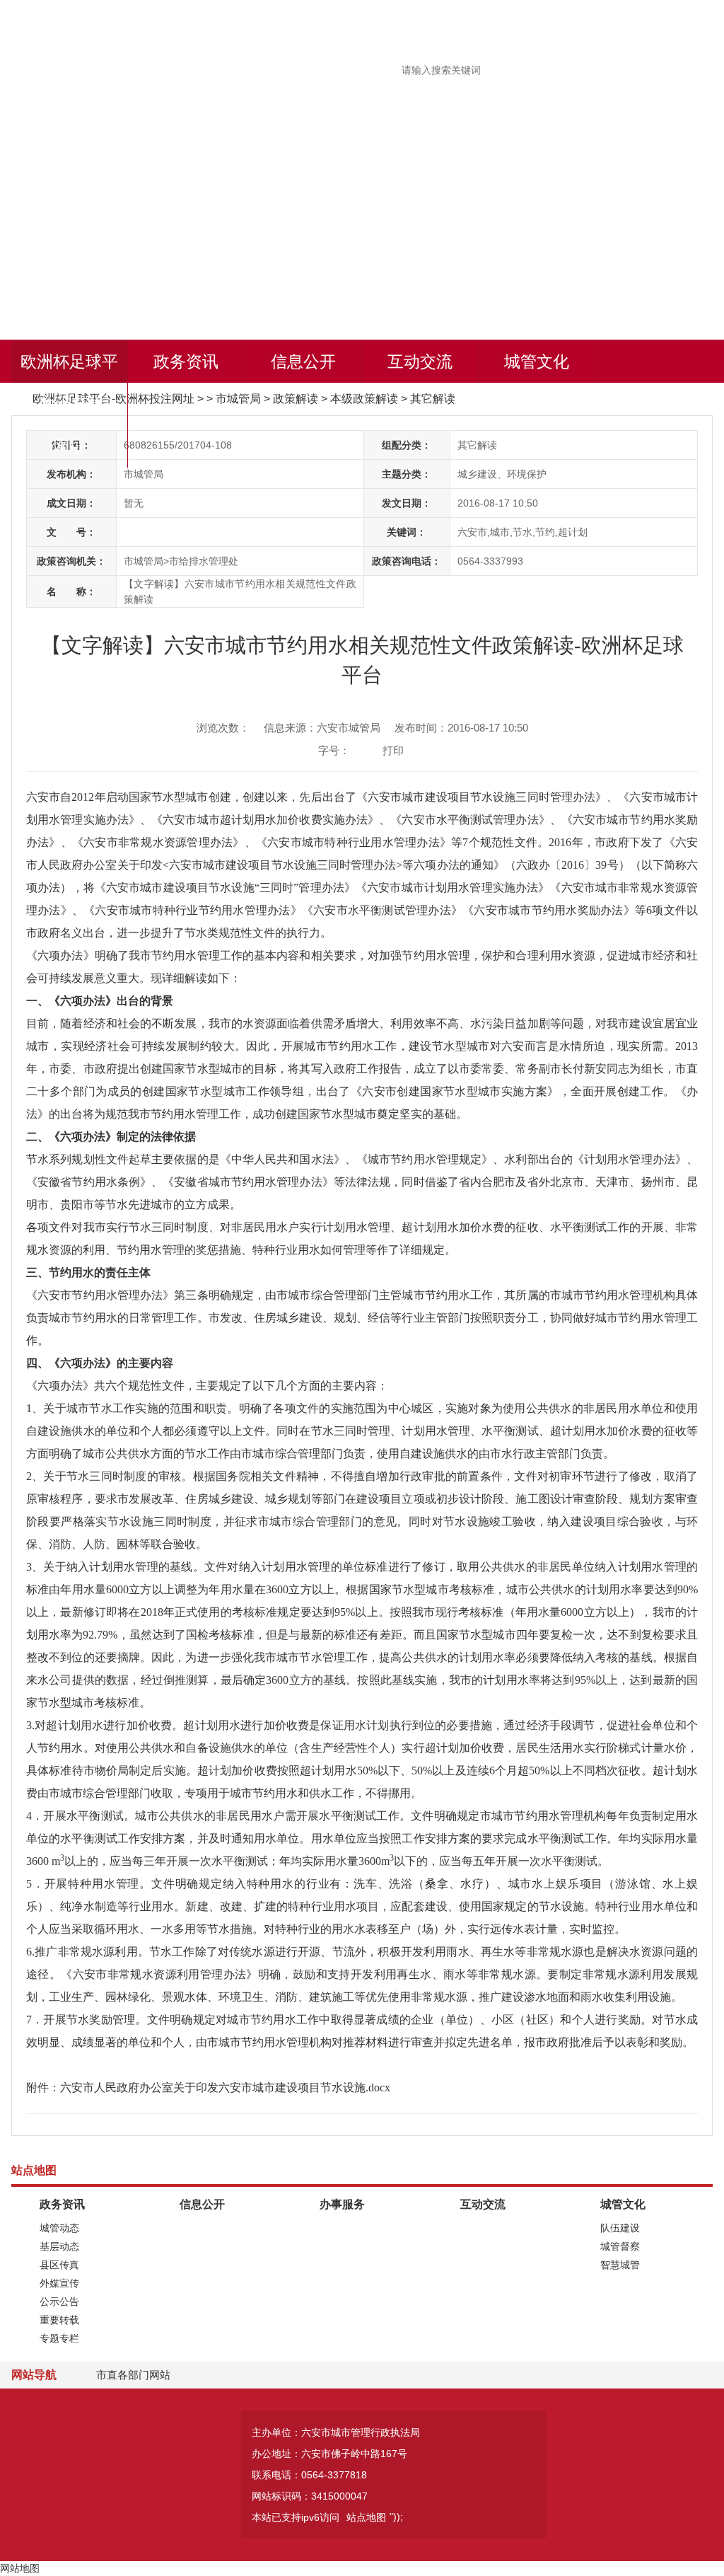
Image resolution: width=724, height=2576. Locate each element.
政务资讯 (186, 362)
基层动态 (59, 2246)
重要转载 (59, 2320)
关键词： (407, 532)
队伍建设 (620, 2228)
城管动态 (59, 2228)
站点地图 (366, 2517)
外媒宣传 (59, 2283)
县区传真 (59, 2265)
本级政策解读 (364, 399)
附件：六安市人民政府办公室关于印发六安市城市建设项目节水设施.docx (208, 2087)
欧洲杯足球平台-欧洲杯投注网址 (69, 404)
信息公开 (303, 362)
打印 (393, 750)
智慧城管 (620, 2265)
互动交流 (420, 362)
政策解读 (296, 399)
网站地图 (20, 2568)
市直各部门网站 (133, 2375)
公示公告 (59, 2301)
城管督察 (620, 2246)
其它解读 (433, 399)
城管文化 (537, 362)
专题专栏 (59, 2338)
